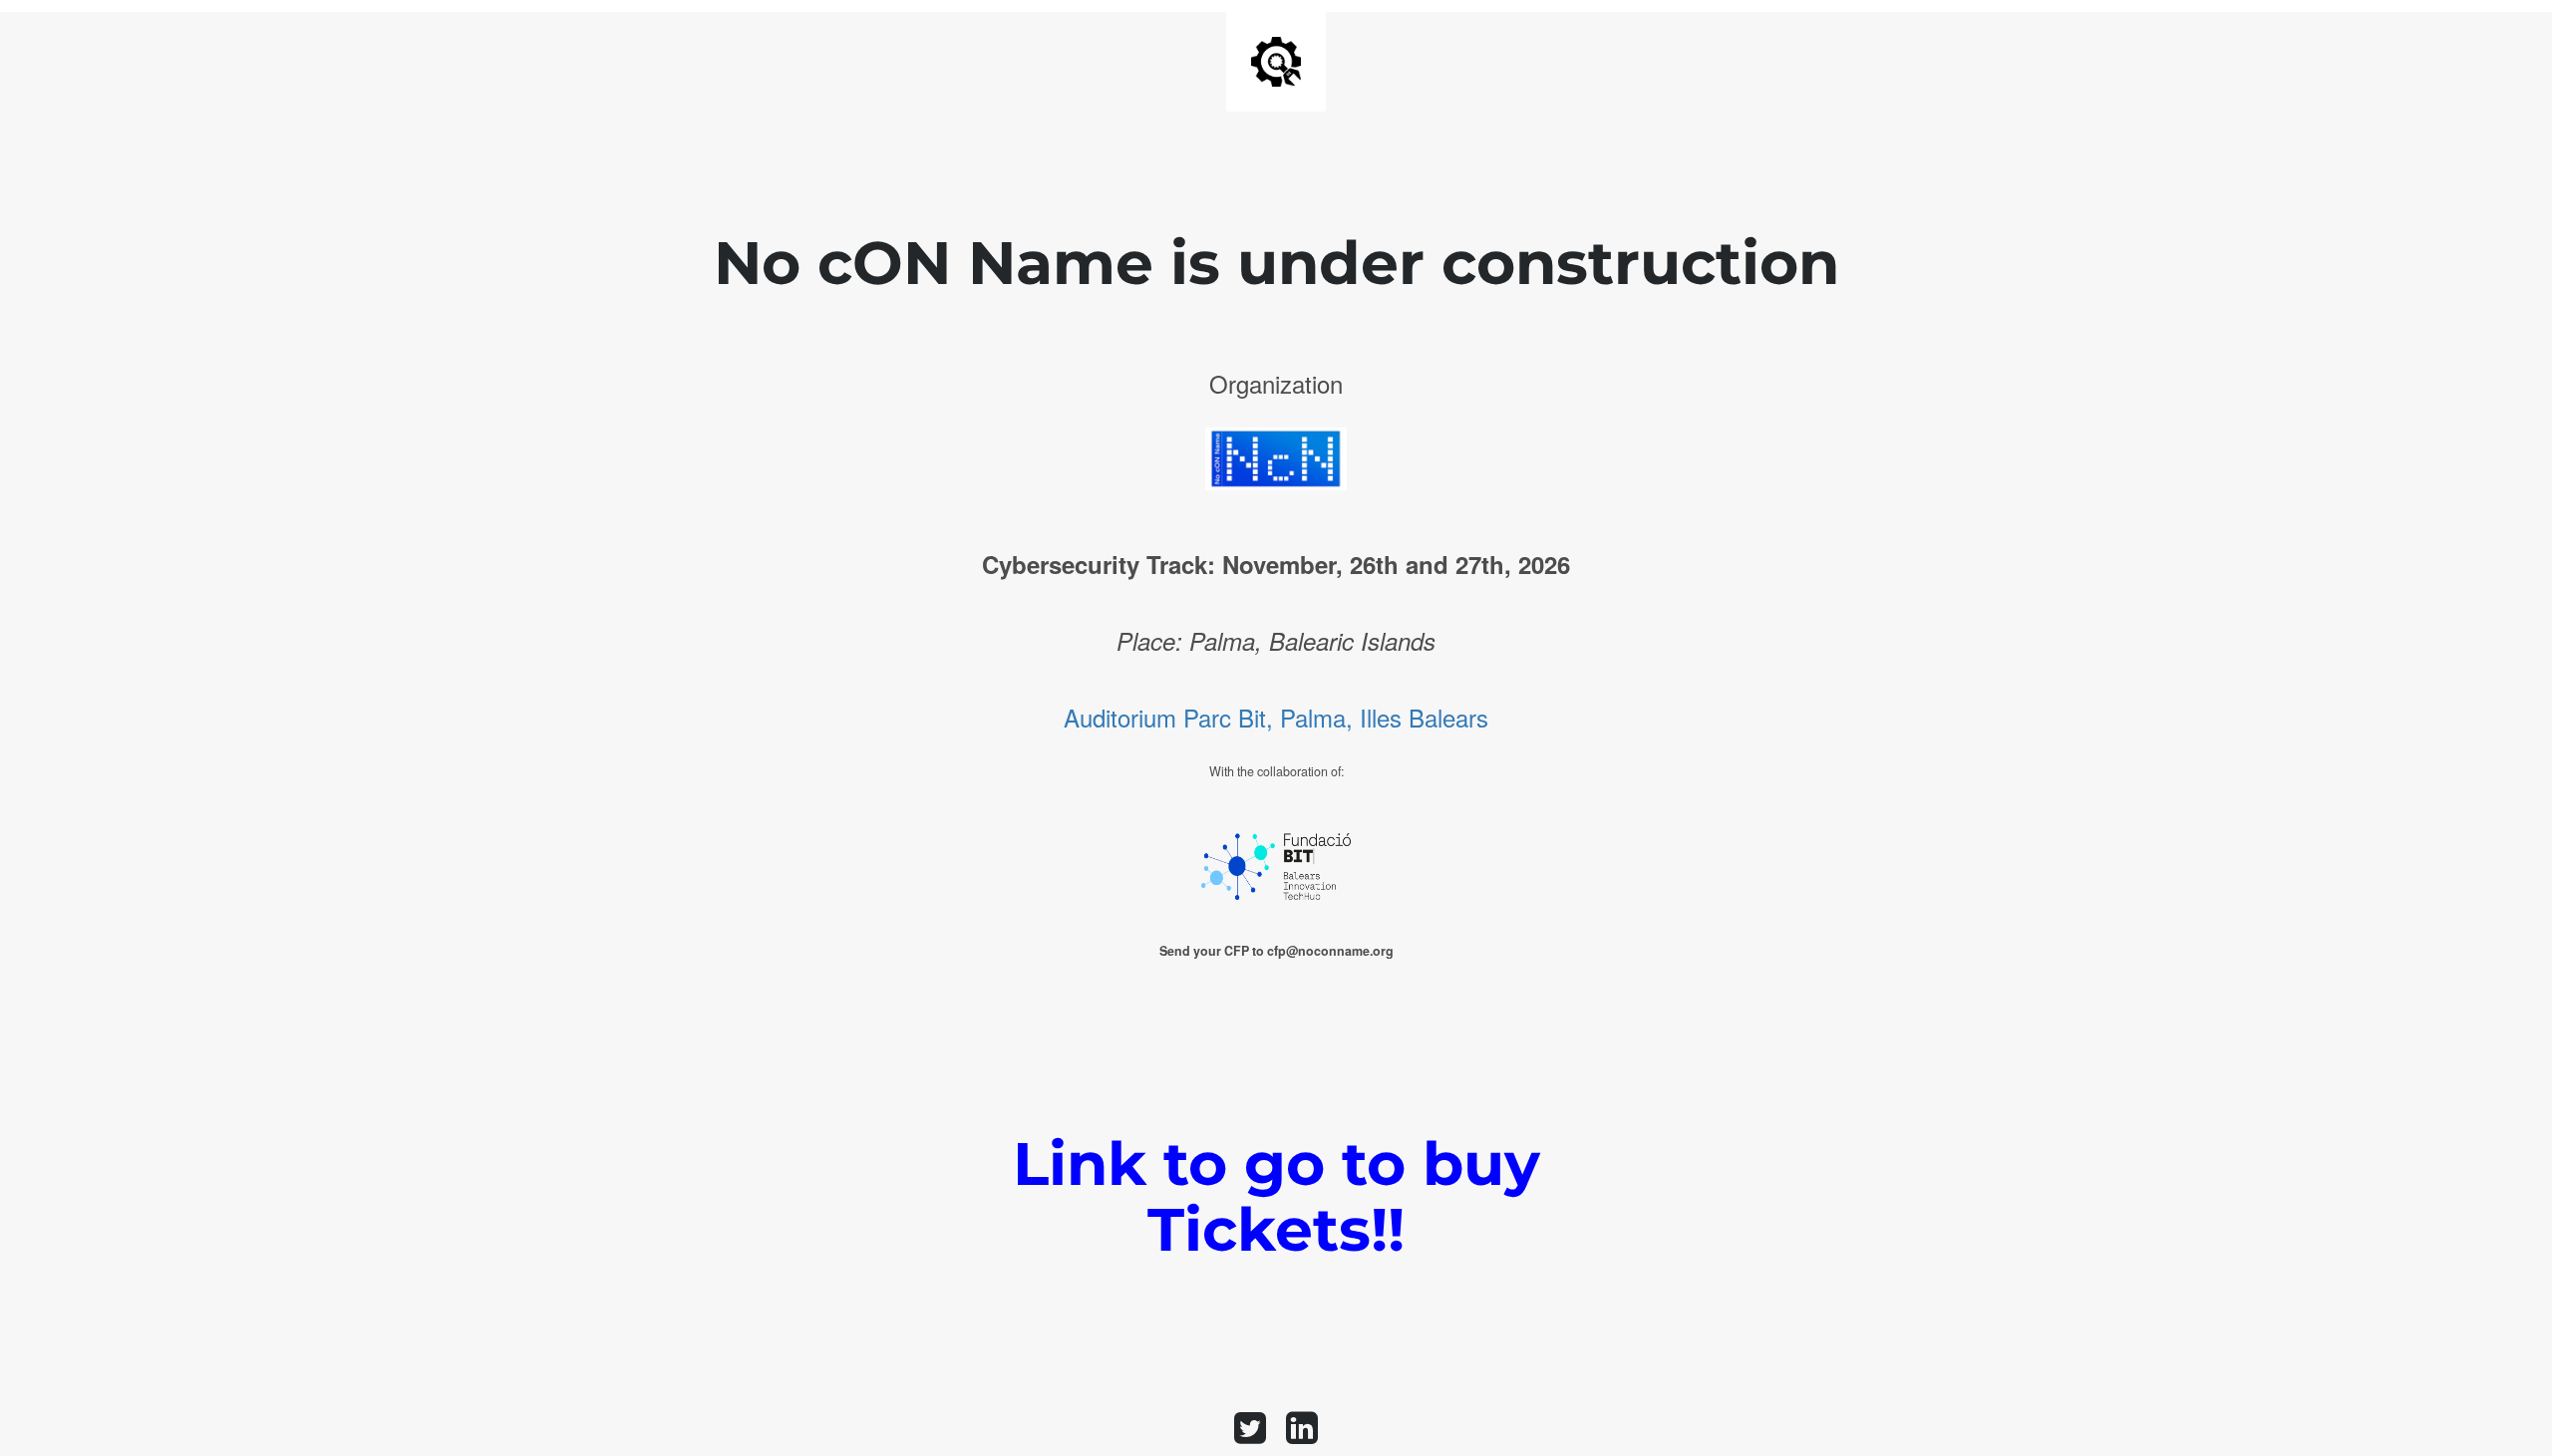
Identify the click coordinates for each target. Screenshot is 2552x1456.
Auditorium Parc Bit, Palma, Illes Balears (1276, 717)
